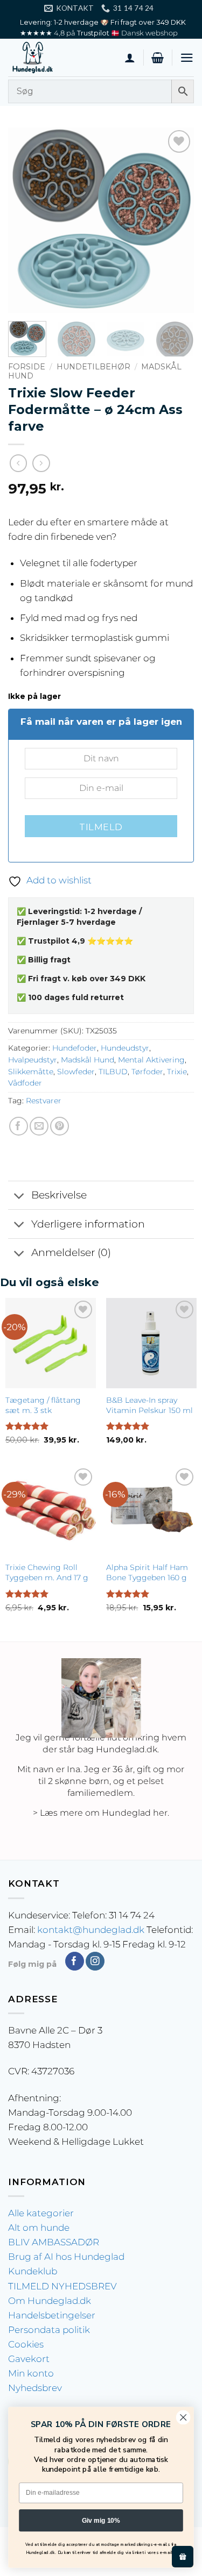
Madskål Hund (88, 1060)
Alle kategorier (41, 2213)
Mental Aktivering (151, 1060)
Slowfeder (76, 1072)
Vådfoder (25, 1083)
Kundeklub (33, 2271)
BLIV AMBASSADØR (54, 2242)
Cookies (26, 2344)
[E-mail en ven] (39, 1126)
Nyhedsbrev (35, 2388)
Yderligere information (88, 1224)
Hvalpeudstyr (33, 1060)
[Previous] (25, 220)
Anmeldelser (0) (71, 1253)
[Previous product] (41, 463)
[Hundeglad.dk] (62, 58)
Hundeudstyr (125, 1048)
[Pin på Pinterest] (60, 1126)
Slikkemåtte (31, 1072)
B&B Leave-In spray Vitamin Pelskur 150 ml (149, 1405)
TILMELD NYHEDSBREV (62, 2286)
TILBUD (113, 1072)
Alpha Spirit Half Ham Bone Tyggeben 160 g (147, 1572)
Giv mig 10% (101, 2520)
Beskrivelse (59, 1195)
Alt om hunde (39, 2228)
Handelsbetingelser (52, 2315)
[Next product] (19, 463)
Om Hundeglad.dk (50, 2301)
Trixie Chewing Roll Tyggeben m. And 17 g (47, 1572)
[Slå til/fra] (19, 1197)
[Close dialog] (183, 2418)
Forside (27, 367)
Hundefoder (75, 1048)
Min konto (31, 2373)
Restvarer (44, 1101)
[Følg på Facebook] (75, 1961)
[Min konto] (130, 58)
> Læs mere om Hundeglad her (100, 1813)
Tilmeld (101, 827)
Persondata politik (49, 2330)
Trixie (177, 1072)
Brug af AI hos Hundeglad (66, 2257)
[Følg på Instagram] (95, 1961)
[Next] (177, 220)
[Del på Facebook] (19, 1126)
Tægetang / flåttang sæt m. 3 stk (43, 1405)
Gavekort (29, 2359)
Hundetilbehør (93, 367)
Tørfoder (147, 1072)
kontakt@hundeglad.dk (91, 1930)
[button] (158, 58)
